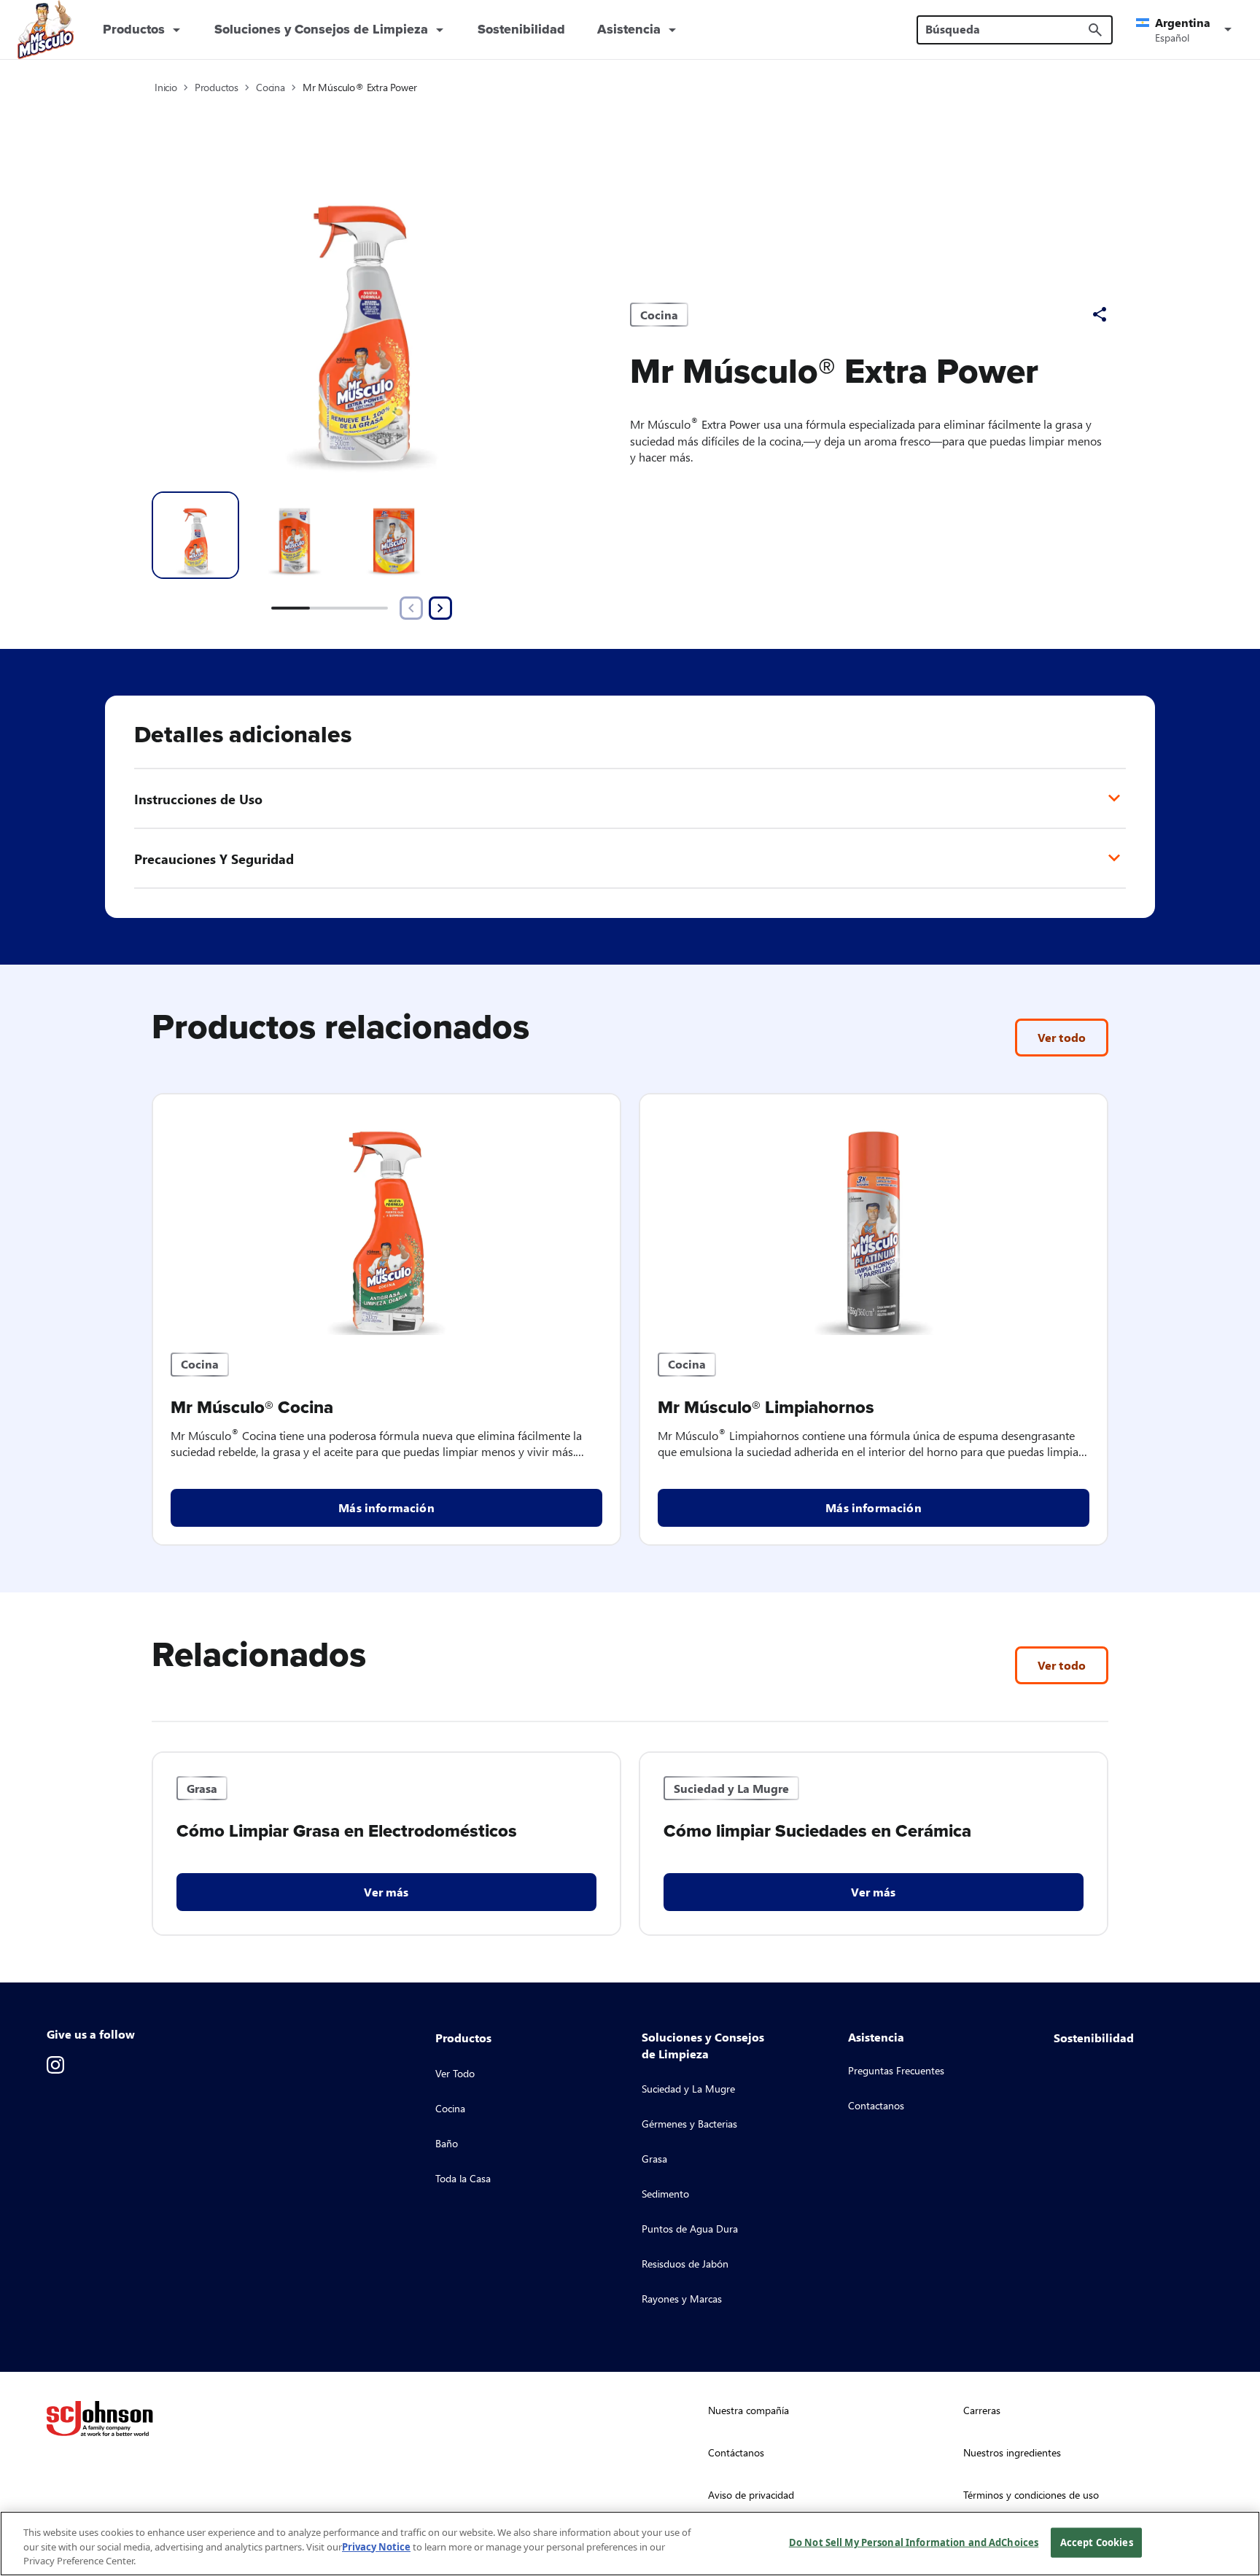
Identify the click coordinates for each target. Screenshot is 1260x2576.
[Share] (1100, 314)
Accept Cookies (1097, 2542)
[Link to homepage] (46, 30)
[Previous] (411, 608)
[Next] (440, 608)
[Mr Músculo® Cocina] (386, 1215)
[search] (1095, 30)
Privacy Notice (376, 2547)
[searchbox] (1006, 29)
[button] (1186, 30)
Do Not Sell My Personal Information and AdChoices (914, 2542)
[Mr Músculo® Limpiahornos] (874, 1215)
